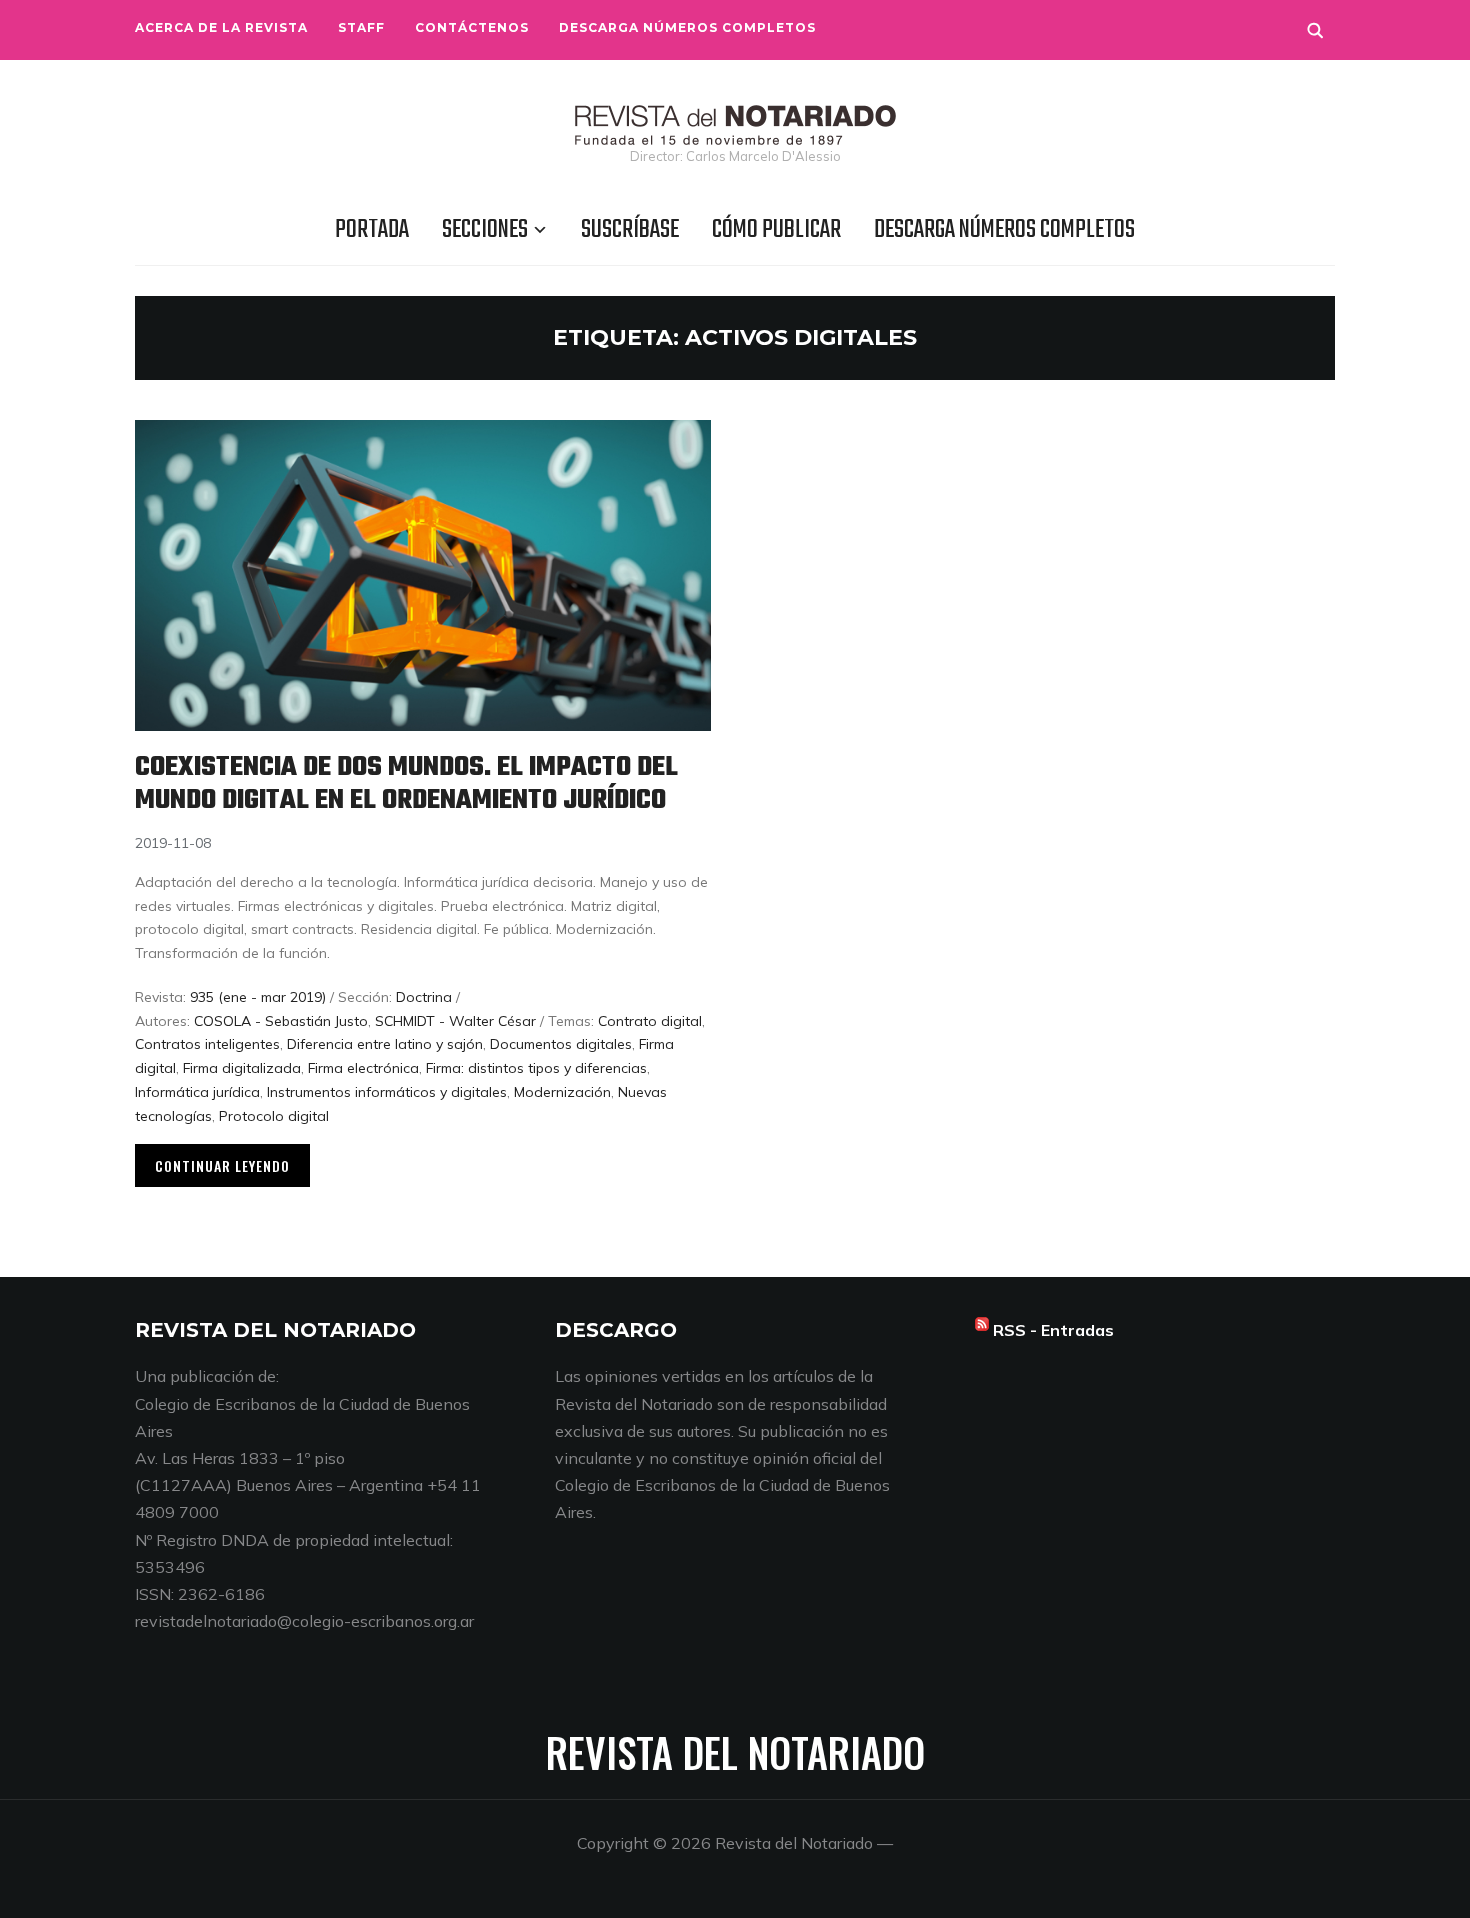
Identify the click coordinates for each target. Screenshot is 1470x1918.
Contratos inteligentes (207, 1044)
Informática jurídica (197, 1092)
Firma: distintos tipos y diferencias (536, 1068)
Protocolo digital (274, 1116)
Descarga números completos (687, 27)
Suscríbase (630, 230)
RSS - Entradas (1053, 1330)
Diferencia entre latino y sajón (385, 1044)
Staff (361, 27)
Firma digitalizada (242, 1068)
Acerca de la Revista (221, 27)
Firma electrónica (363, 1068)
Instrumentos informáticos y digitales (387, 1092)
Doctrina (424, 997)
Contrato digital (650, 1021)
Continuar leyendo (222, 1165)
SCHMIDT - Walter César (455, 1021)
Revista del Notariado (735, 1752)
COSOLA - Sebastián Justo (281, 1021)
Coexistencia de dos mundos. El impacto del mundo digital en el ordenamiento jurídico (406, 784)
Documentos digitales (561, 1044)
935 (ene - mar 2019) (258, 997)
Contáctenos (472, 27)
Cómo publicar (776, 230)
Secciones (485, 230)
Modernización (562, 1092)
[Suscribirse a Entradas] (982, 1330)
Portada (372, 230)
